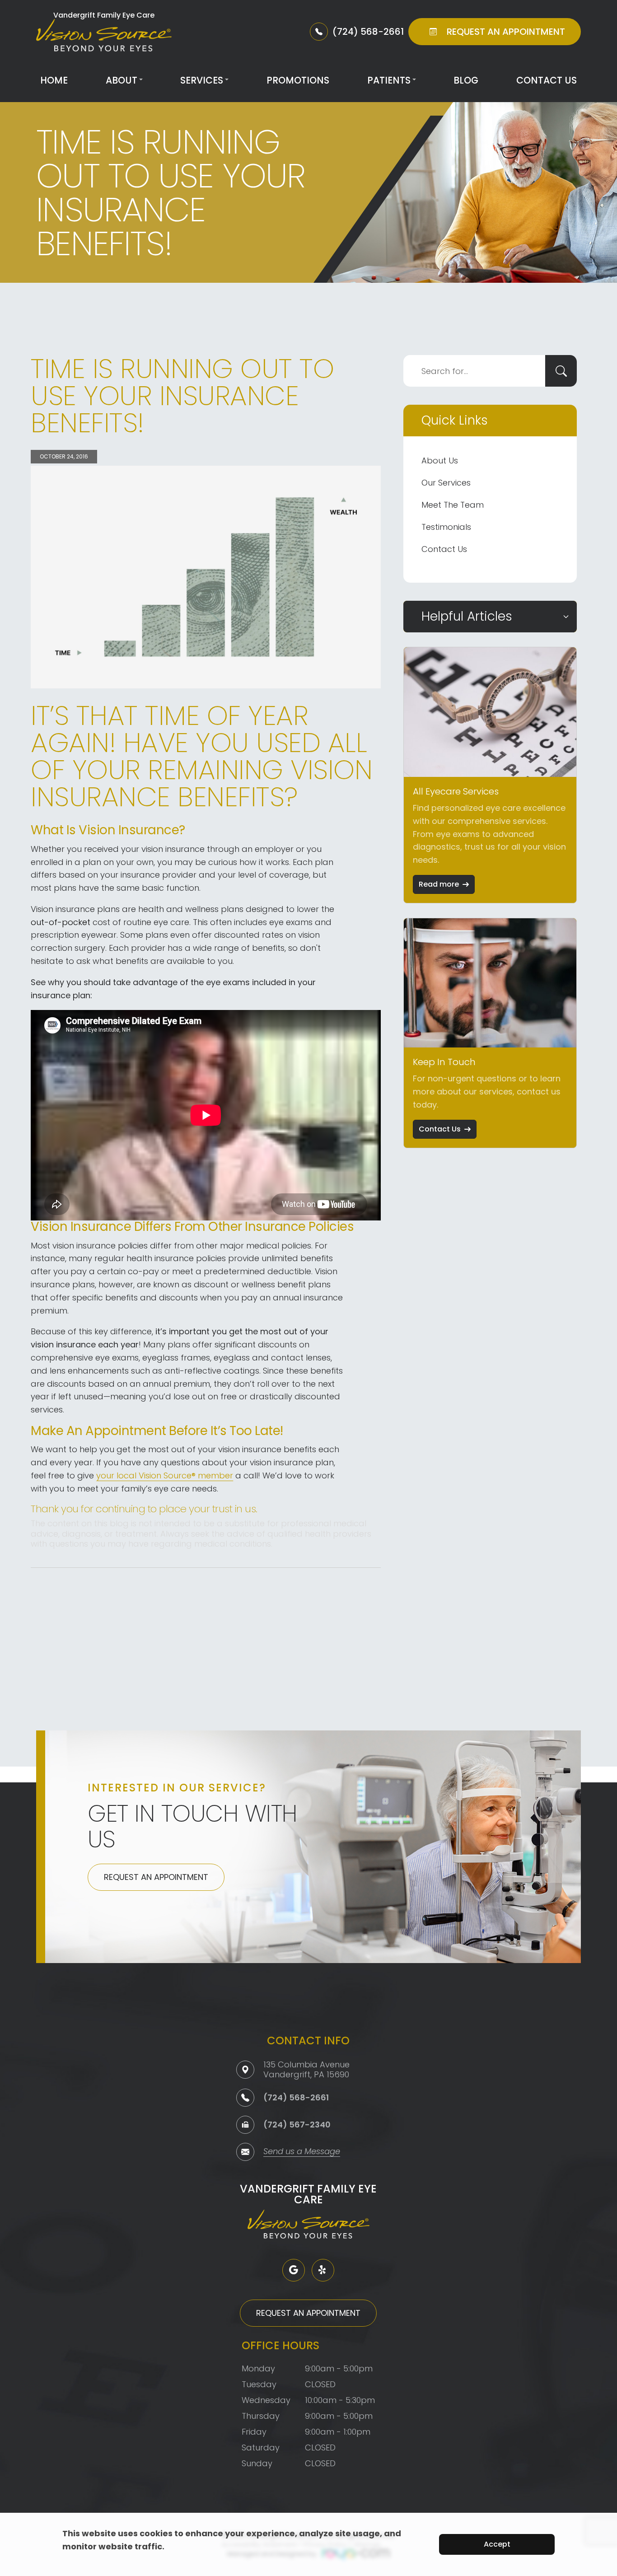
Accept (497, 2544)
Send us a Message (302, 2152)
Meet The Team (453, 505)
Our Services (446, 483)
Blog (466, 80)
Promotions (298, 80)
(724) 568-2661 (296, 2097)
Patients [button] (389, 80)
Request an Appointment (156, 1877)
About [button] (122, 80)
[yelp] (323, 2270)
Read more (439, 884)
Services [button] (202, 80)
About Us (440, 461)
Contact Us (547, 80)
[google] (294, 2270)
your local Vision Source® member (165, 1475)
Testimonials (446, 527)
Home (54, 80)
